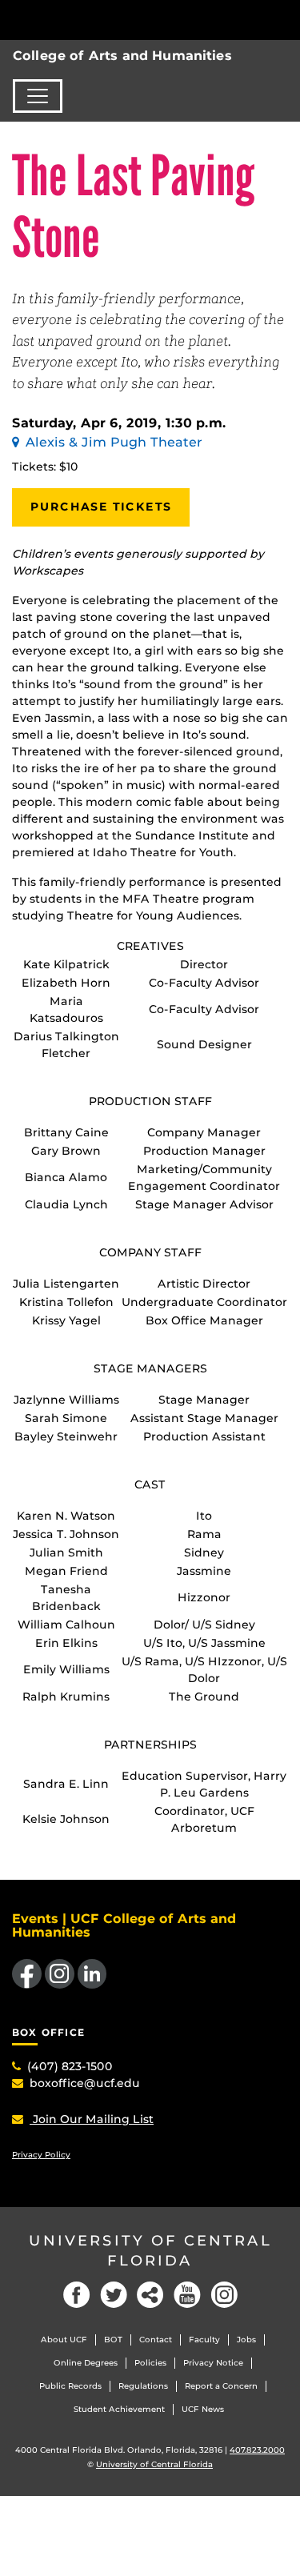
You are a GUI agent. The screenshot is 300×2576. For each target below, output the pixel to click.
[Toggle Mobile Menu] (284, 19)
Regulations (143, 2386)
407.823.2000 (257, 2450)
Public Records (70, 2386)
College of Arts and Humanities (122, 56)
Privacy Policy (41, 2155)
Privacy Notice (213, 2363)
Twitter (114, 2295)
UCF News (203, 2409)
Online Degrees (86, 2363)
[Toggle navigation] (38, 96)
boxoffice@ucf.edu (85, 2083)
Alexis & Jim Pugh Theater (114, 442)
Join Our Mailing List (92, 2119)
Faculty (204, 2340)
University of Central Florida (150, 2251)
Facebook (77, 2295)
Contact (156, 2340)
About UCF (64, 2340)
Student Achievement (119, 2409)
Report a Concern (221, 2386)
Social (150, 2295)
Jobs (246, 2340)
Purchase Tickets (101, 507)
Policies (150, 2363)
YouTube (187, 2295)
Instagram (224, 2295)
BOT (113, 2340)
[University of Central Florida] (122, 20)
